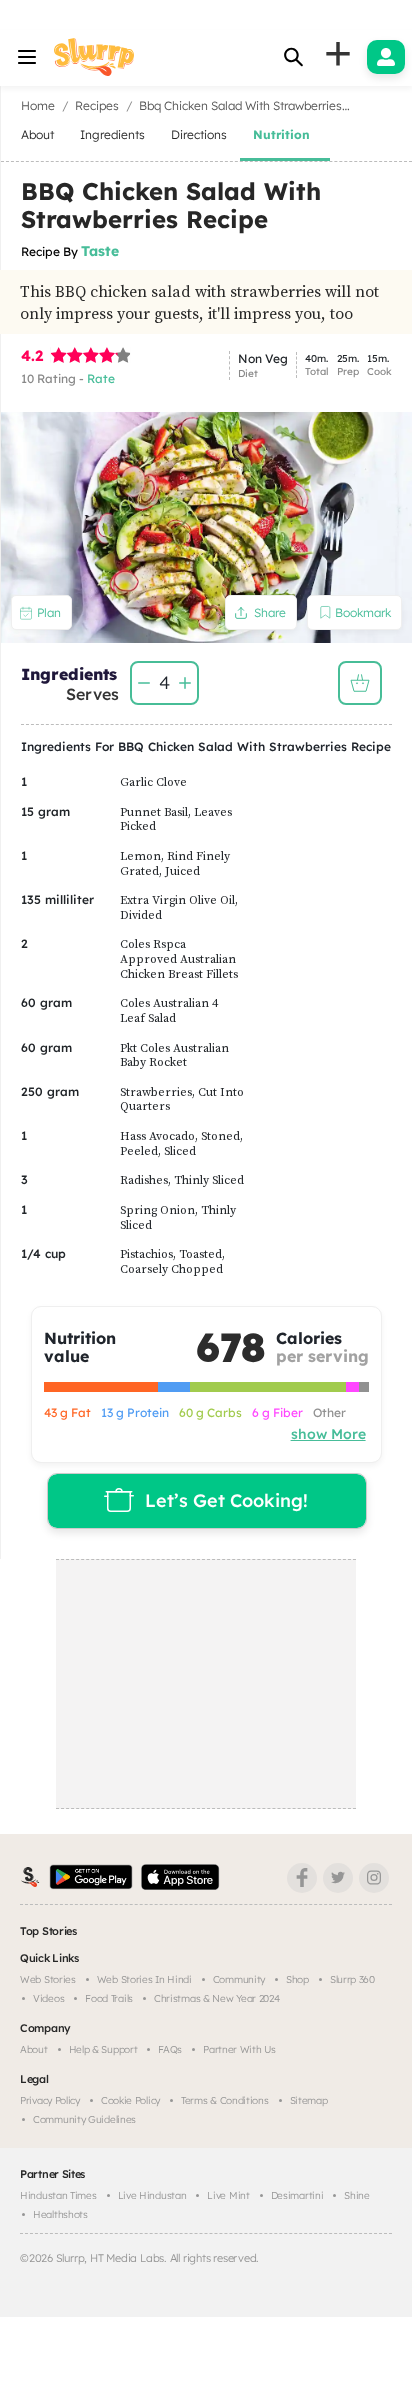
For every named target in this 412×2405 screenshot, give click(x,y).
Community (239, 1979)
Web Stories (48, 1979)
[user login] (386, 57)
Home (38, 105)
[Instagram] (374, 1878)
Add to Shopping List (360, 683)
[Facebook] (302, 1878)
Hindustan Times (58, 2195)
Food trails (109, 1998)
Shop (297, 1979)
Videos (48, 1998)
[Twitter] (338, 1878)
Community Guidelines (84, 2119)
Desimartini (297, 2195)
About (34, 2049)
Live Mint (228, 2195)
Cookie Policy (130, 2100)
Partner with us (239, 2049)
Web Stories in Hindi (144, 1979)
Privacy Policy (50, 2100)
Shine (357, 2195)
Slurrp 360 (352, 1979)
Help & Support (103, 2049)
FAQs (170, 2049)
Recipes (97, 105)
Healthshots (60, 2214)
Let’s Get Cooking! (226, 1500)
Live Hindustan (152, 2195)
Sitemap (309, 2100)
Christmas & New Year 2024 (217, 1998)
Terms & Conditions (225, 2100)
